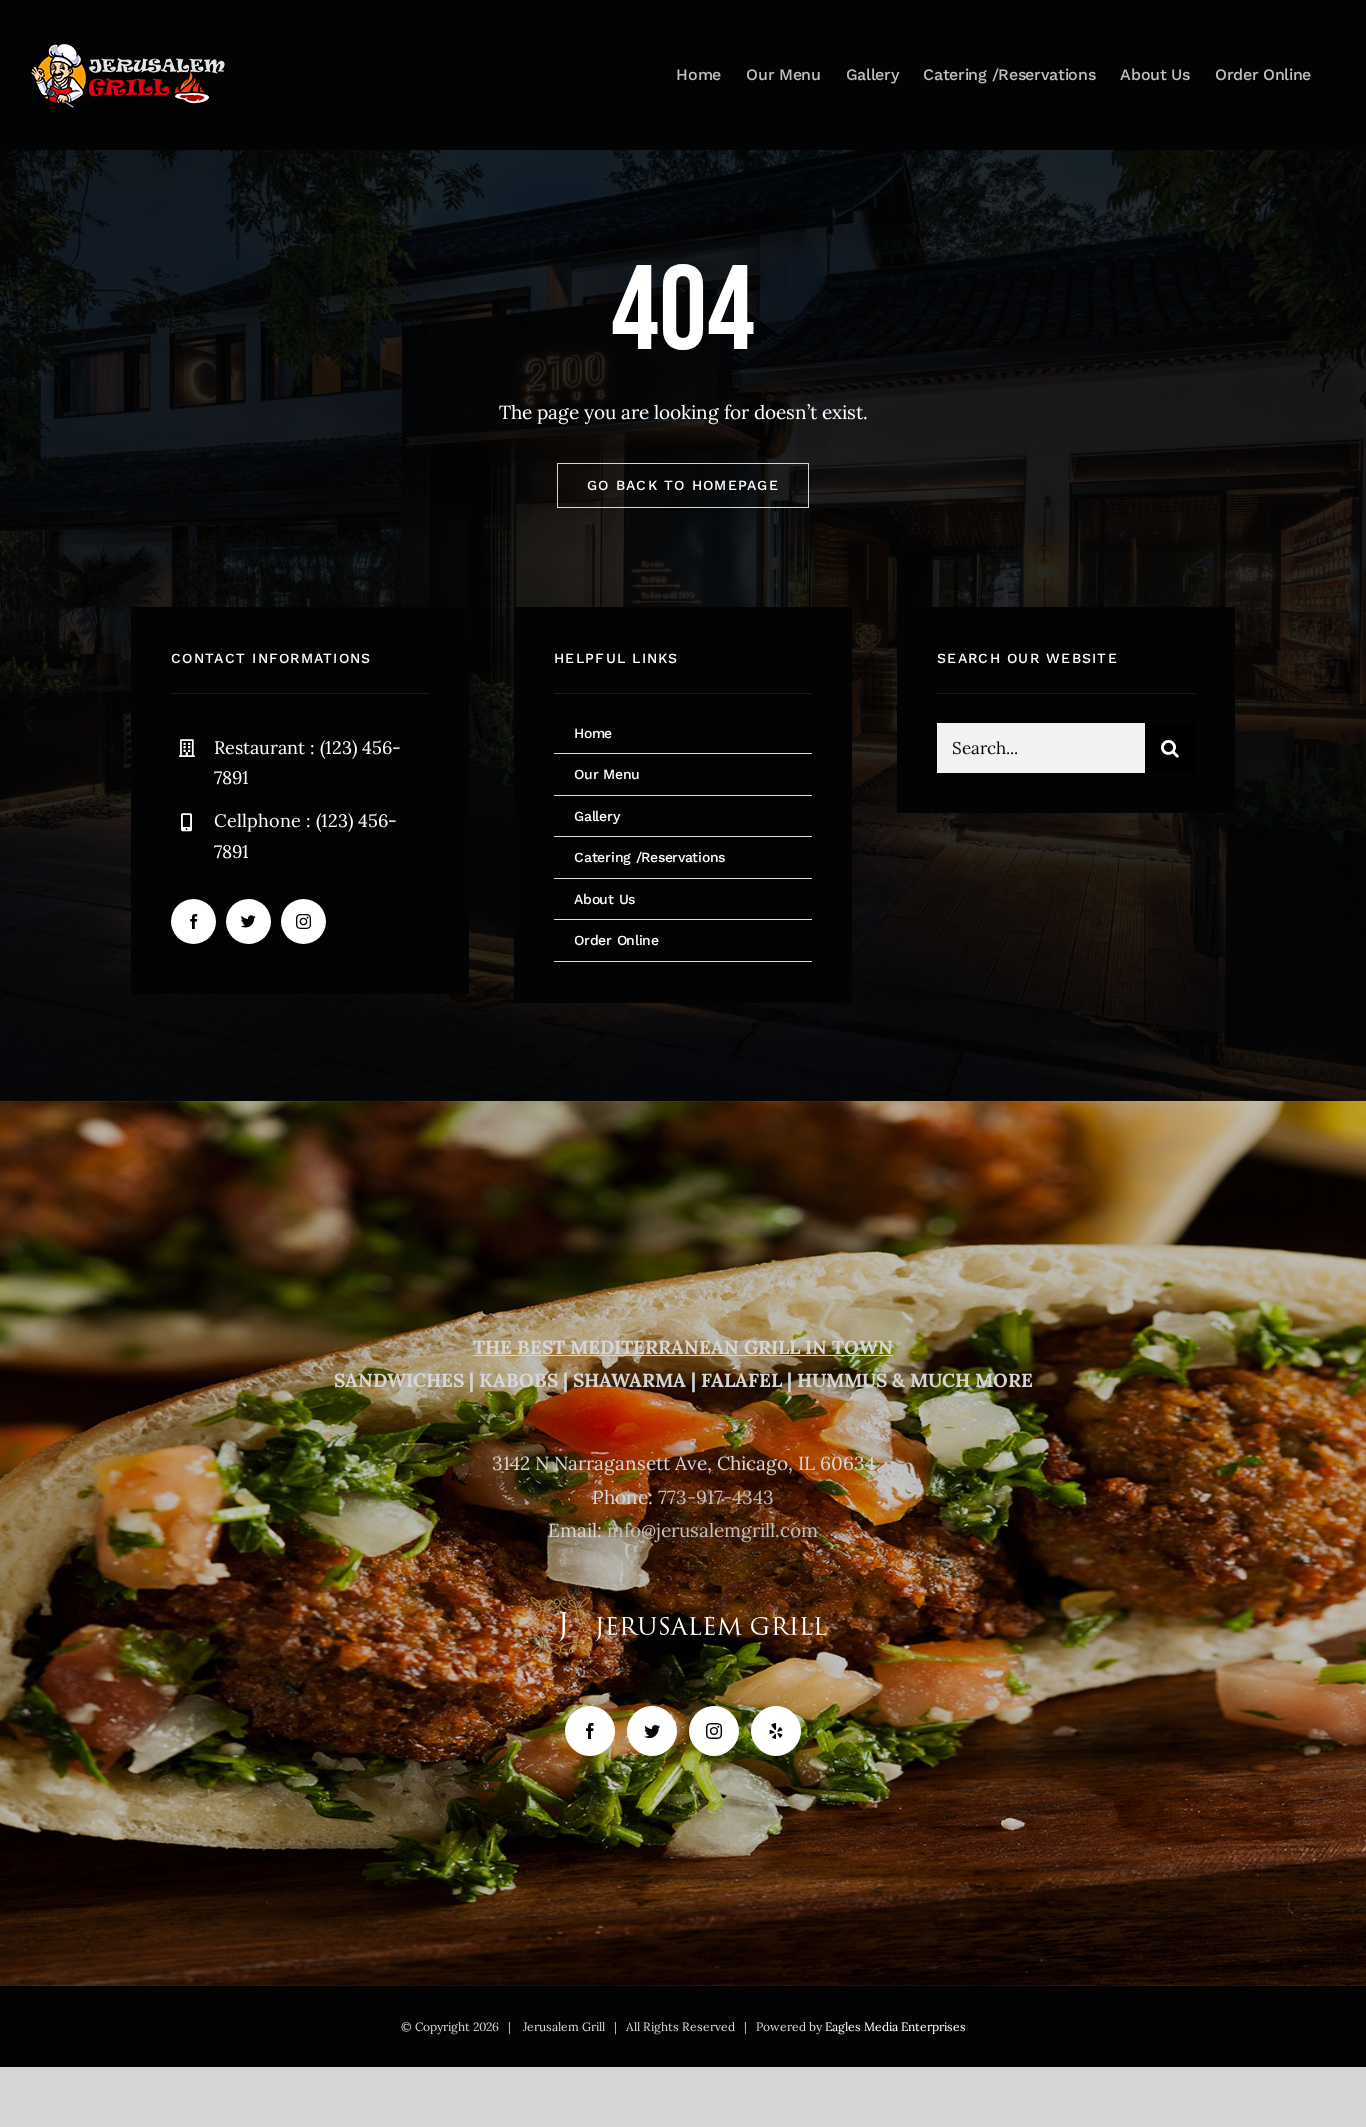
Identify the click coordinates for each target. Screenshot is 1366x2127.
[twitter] (248, 921)
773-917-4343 (716, 1497)
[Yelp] (776, 1731)
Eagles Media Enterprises (895, 2026)
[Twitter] (652, 1731)
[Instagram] (714, 1731)
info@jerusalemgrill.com (712, 1530)
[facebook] (193, 921)
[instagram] (303, 921)
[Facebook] (590, 1731)
